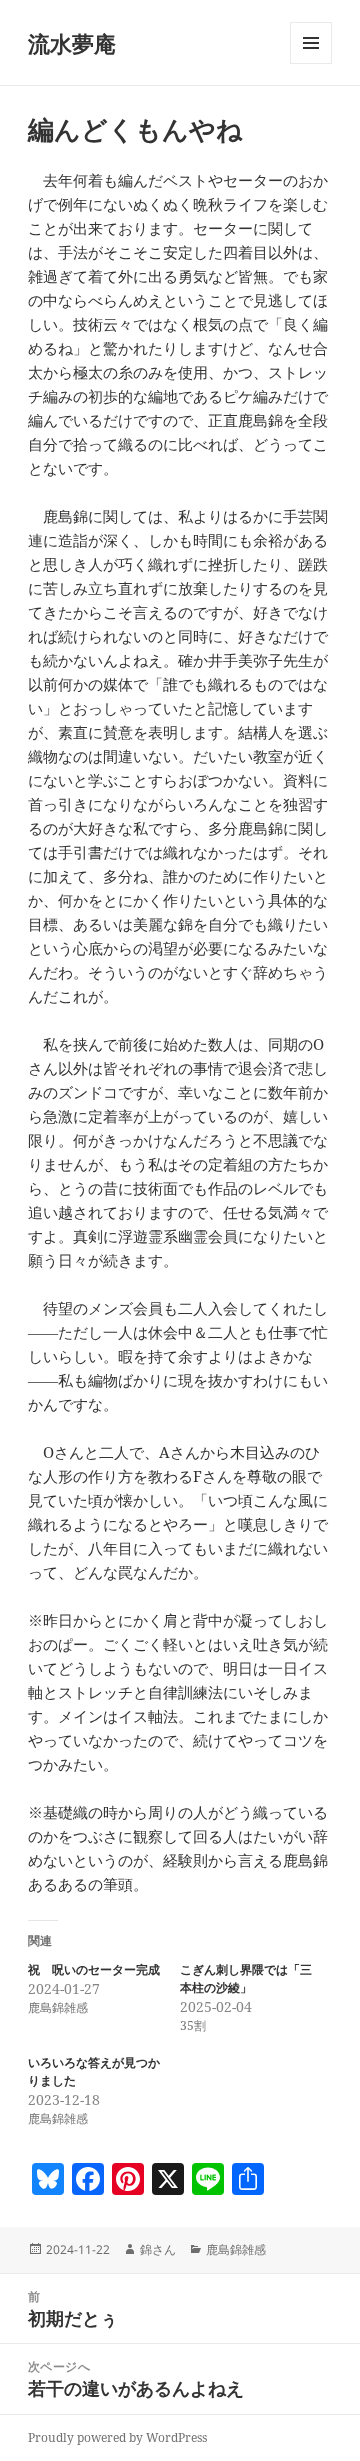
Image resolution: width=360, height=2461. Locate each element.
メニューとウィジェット (311, 63)
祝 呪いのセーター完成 (94, 1969)
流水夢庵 (72, 43)
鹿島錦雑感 (236, 2249)
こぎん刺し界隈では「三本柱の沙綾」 (246, 1978)
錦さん (158, 2249)
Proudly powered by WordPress (117, 2437)
